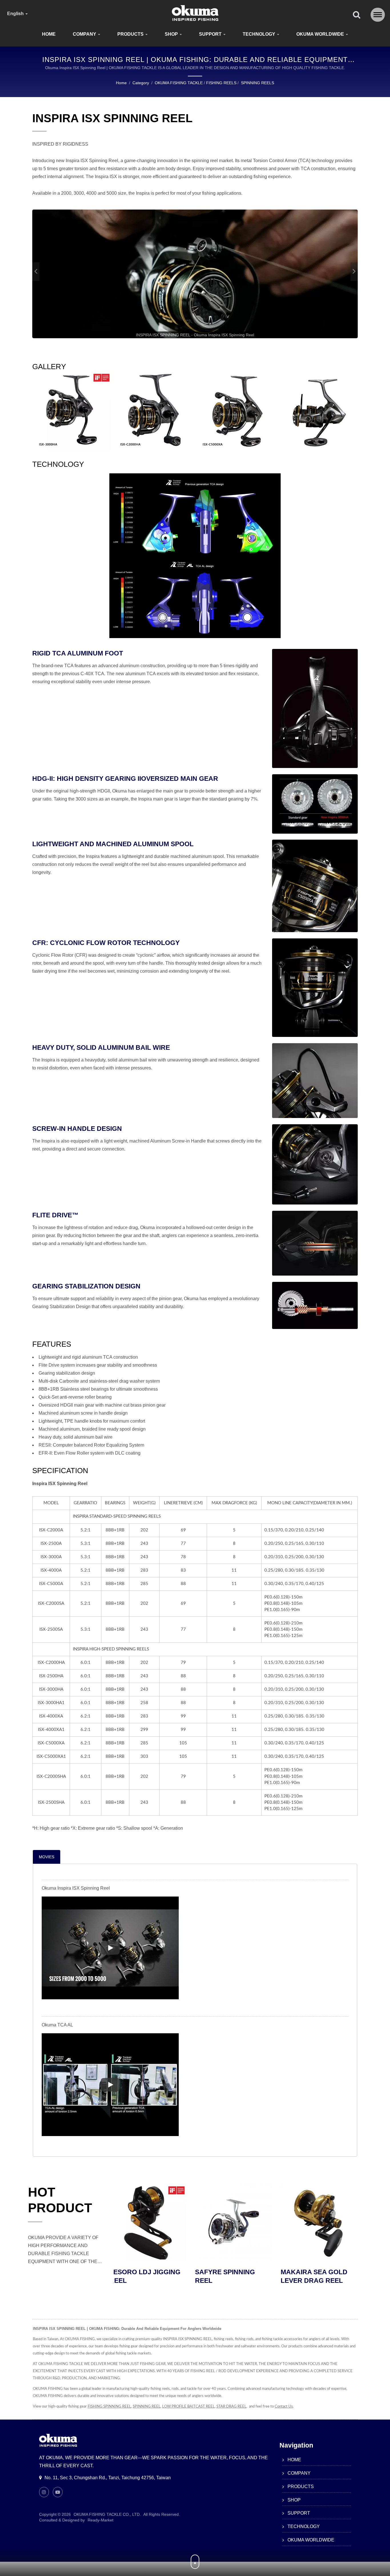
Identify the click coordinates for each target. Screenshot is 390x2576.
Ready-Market (100, 2520)
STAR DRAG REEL (231, 2407)
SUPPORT (211, 34)
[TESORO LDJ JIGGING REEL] (238, 2223)
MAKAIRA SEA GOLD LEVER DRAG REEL (147, 2276)
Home (121, 83)
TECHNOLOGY (260, 34)
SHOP (172, 34)
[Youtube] (58, 2492)
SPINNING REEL (147, 2407)
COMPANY (85, 34)
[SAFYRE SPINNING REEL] (323, 2223)
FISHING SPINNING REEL (109, 2407)
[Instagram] (44, 2492)
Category (141, 83)
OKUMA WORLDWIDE (321, 34)
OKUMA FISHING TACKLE (179, 83)
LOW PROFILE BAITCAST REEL (188, 2407)
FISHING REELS (221, 83)
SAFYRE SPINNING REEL (315, 2276)
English (16, 14)
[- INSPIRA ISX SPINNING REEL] (72, 411)
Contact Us (284, 2407)
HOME (49, 34)
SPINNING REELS (258, 83)
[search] (357, 15)
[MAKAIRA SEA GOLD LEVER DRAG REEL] (152, 2223)
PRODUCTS (131, 34)
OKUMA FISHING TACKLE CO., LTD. (107, 2514)
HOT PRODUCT (60, 2200)
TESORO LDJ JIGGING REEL (235, 2276)
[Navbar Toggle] (378, 15)
